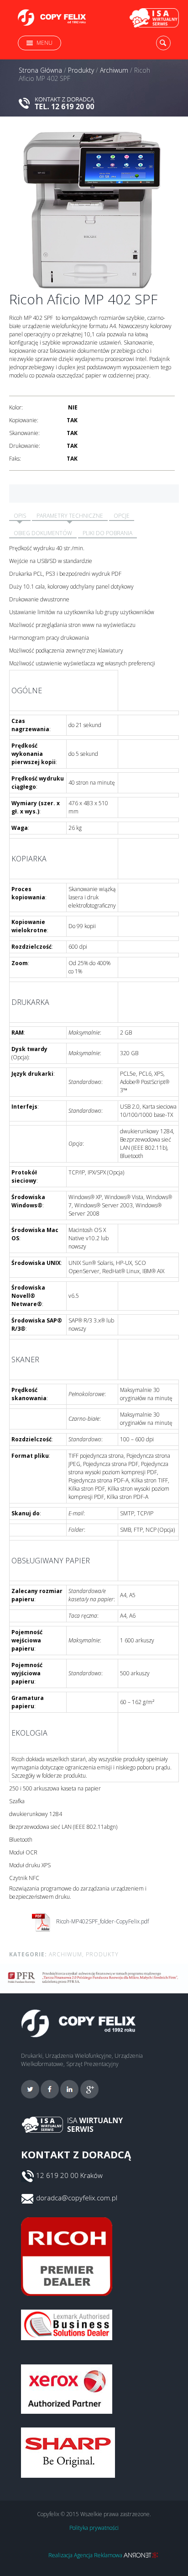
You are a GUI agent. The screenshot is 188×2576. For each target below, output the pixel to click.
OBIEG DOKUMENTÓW (43, 533)
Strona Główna (40, 70)
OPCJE (122, 516)
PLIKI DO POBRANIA (107, 533)
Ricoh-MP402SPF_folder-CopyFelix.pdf (102, 1921)
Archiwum (114, 70)
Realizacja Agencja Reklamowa (86, 2555)
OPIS (20, 516)
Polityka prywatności (94, 2528)
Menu (44, 43)
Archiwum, (66, 1954)
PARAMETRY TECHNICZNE (70, 516)
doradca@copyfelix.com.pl (77, 2198)
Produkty (81, 70)
